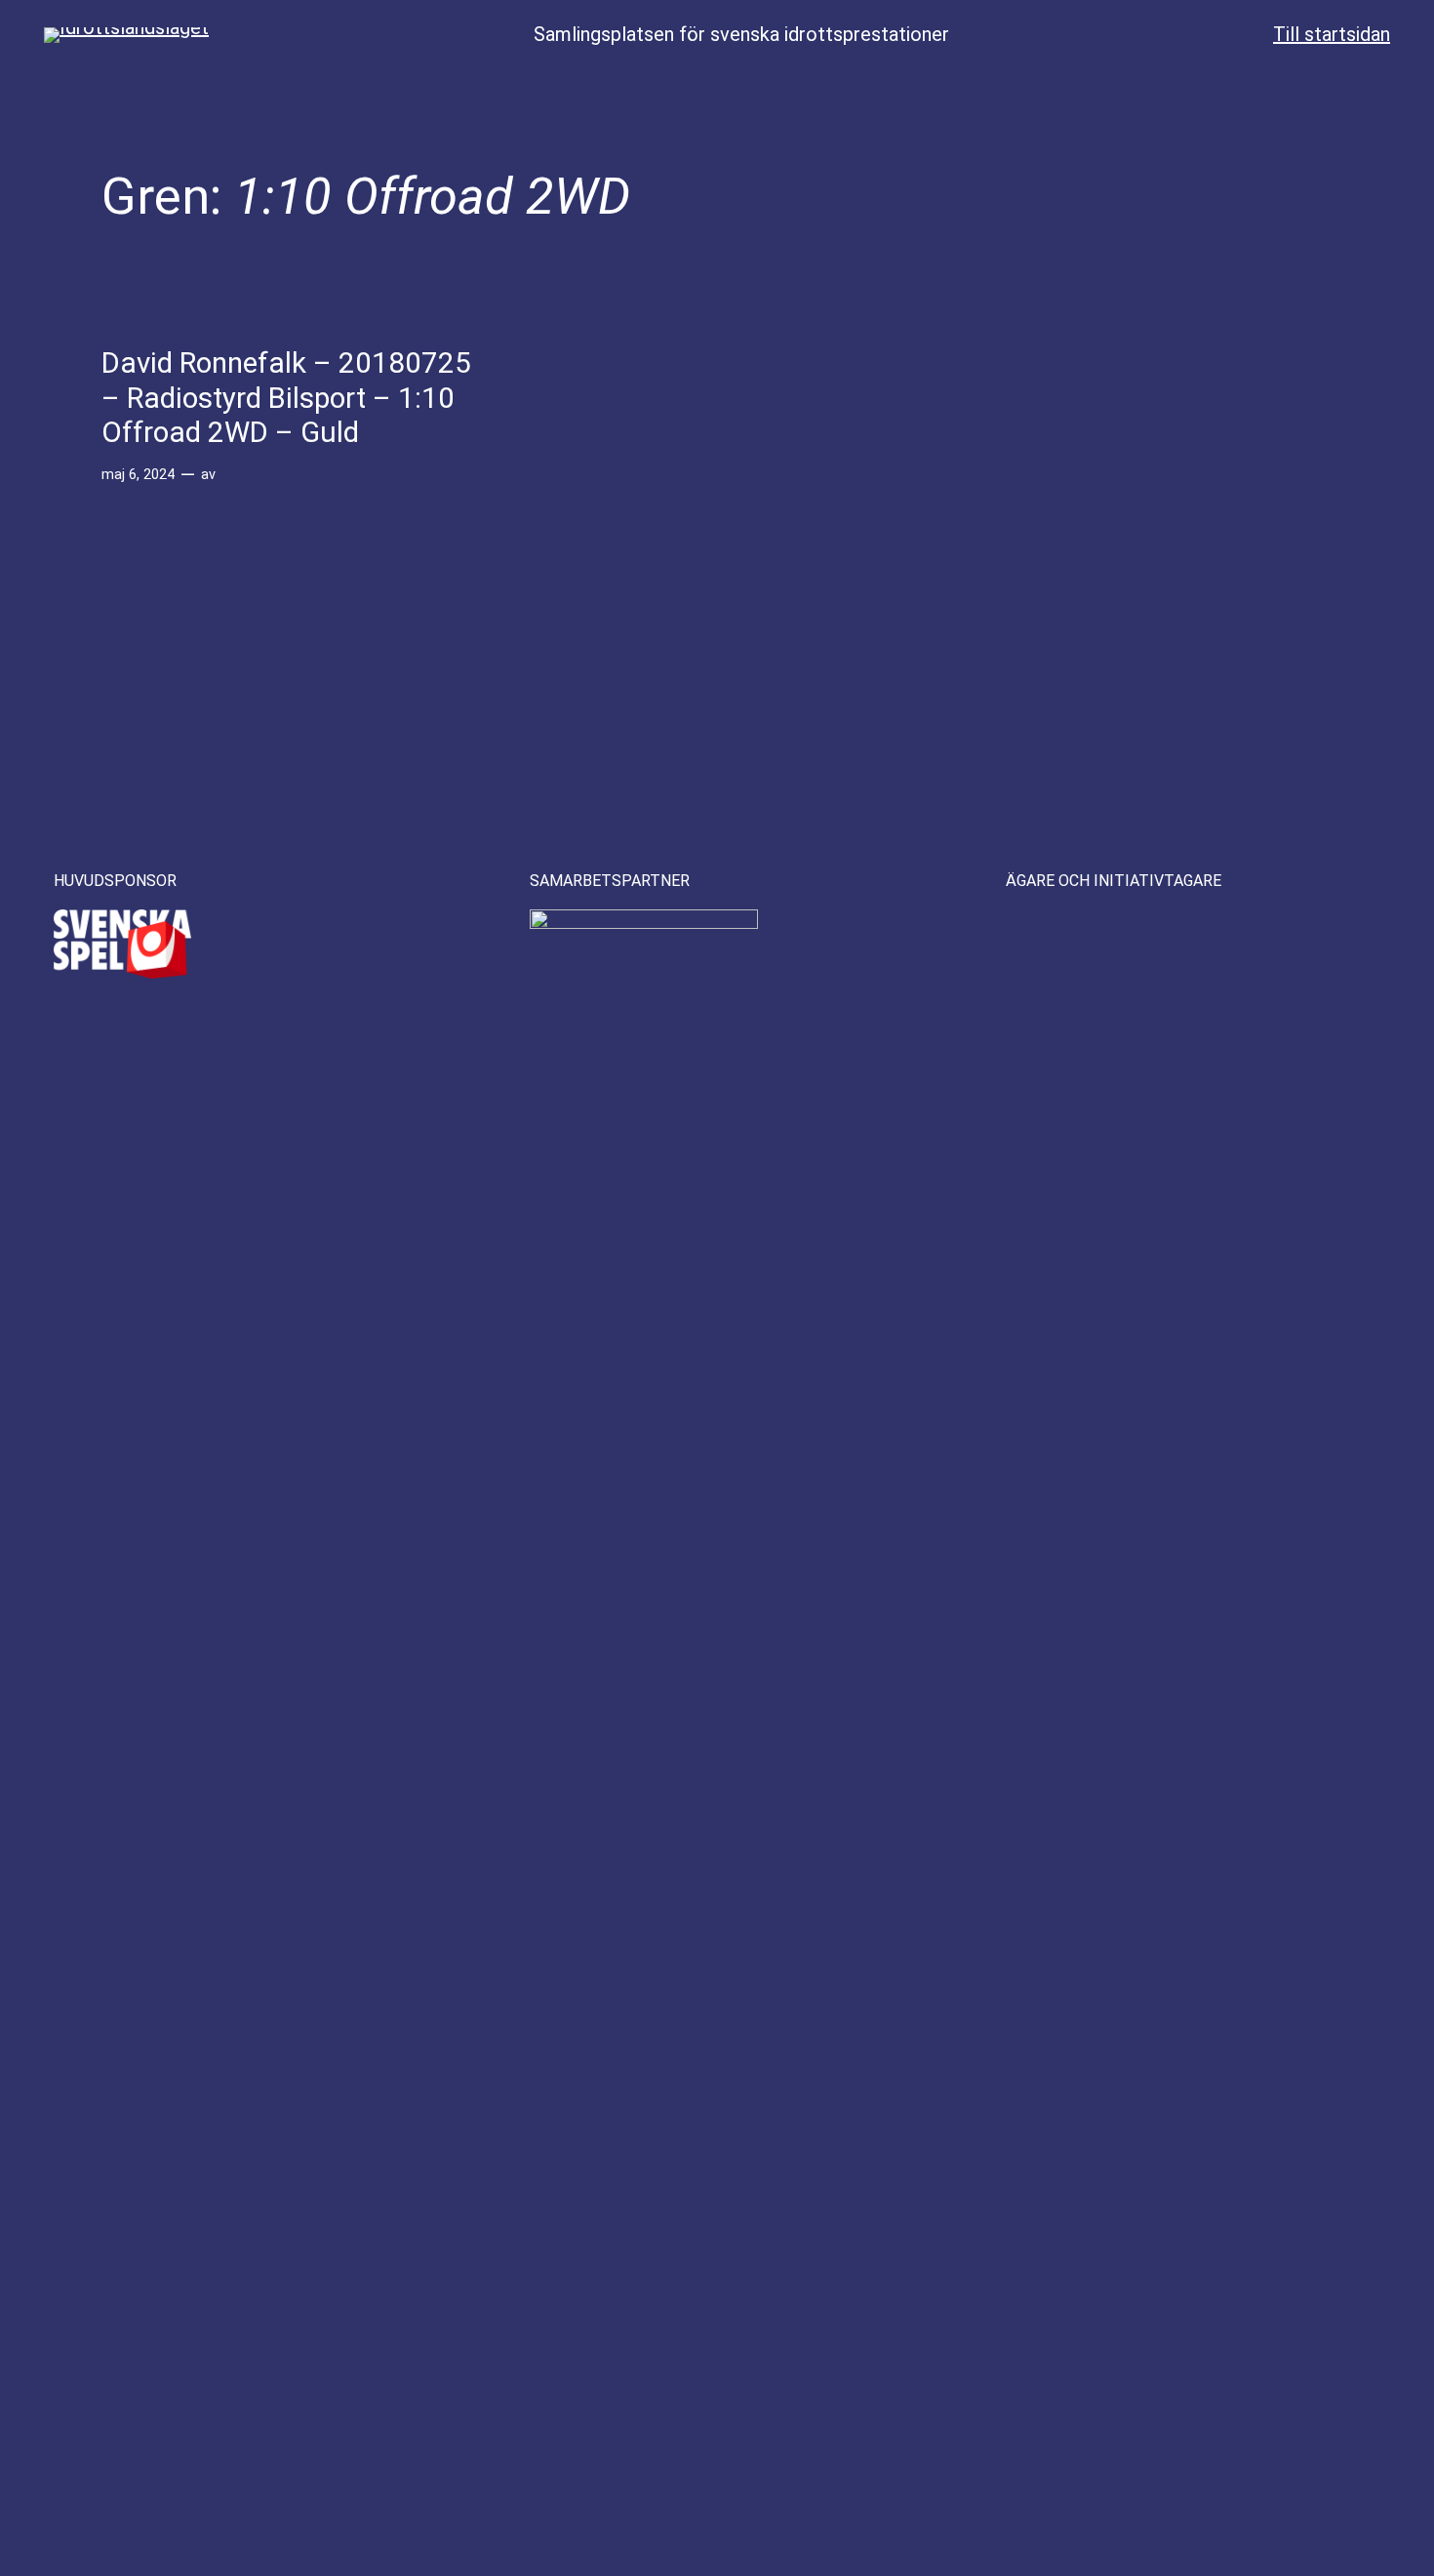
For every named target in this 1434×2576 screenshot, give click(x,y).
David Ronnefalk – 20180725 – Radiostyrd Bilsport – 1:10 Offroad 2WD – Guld (286, 398)
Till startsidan (1332, 34)
